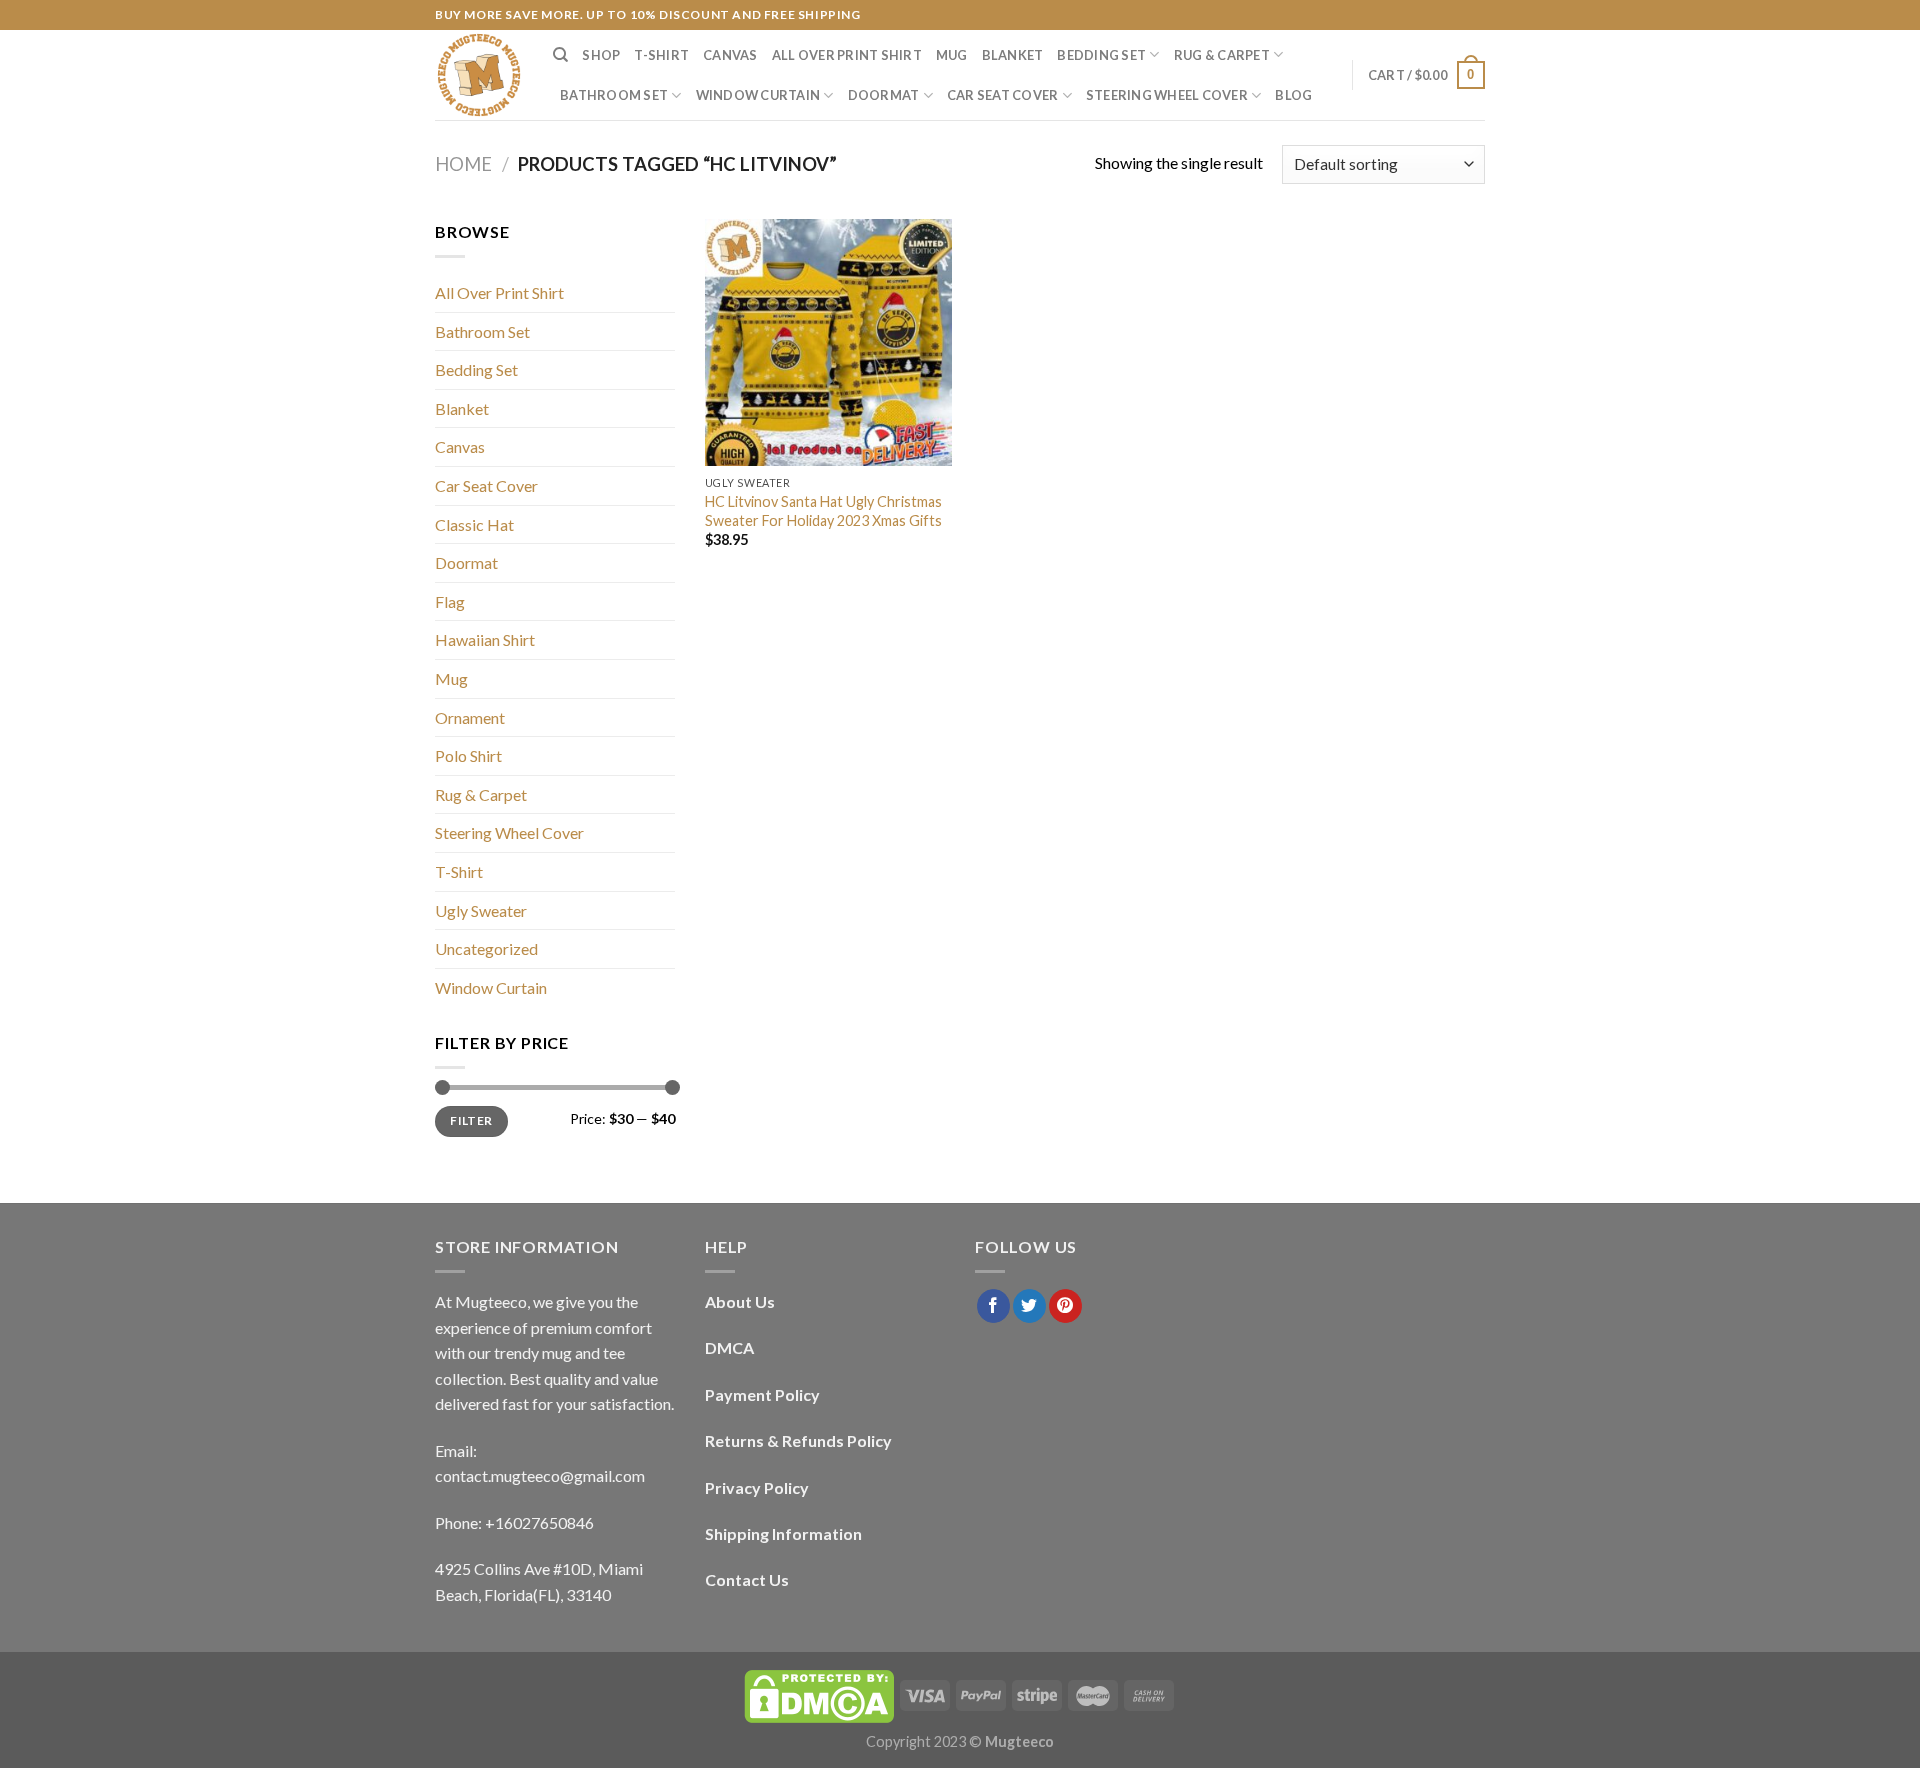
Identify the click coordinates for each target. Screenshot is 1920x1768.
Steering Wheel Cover (1167, 95)
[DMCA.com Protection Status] (819, 1694)
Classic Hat (474, 524)
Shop (601, 55)
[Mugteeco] (479, 75)
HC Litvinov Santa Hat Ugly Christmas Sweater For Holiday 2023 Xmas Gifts (823, 511)
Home (463, 164)
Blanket (1013, 55)
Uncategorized (486, 948)
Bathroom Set (614, 95)
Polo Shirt (468, 755)
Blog (1293, 95)
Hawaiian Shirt (485, 639)
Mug (952, 55)
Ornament (470, 717)
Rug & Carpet (1222, 55)
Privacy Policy (757, 1487)
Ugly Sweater (481, 910)
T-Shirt (661, 55)
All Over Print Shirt (847, 55)
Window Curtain (758, 95)
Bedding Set (1101, 55)
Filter (471, 1120)
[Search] (560, 55)
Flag (450, 601)
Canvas (730, 55)
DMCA (729, 1347)
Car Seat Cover (1003, 95)
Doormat (884, 95)
